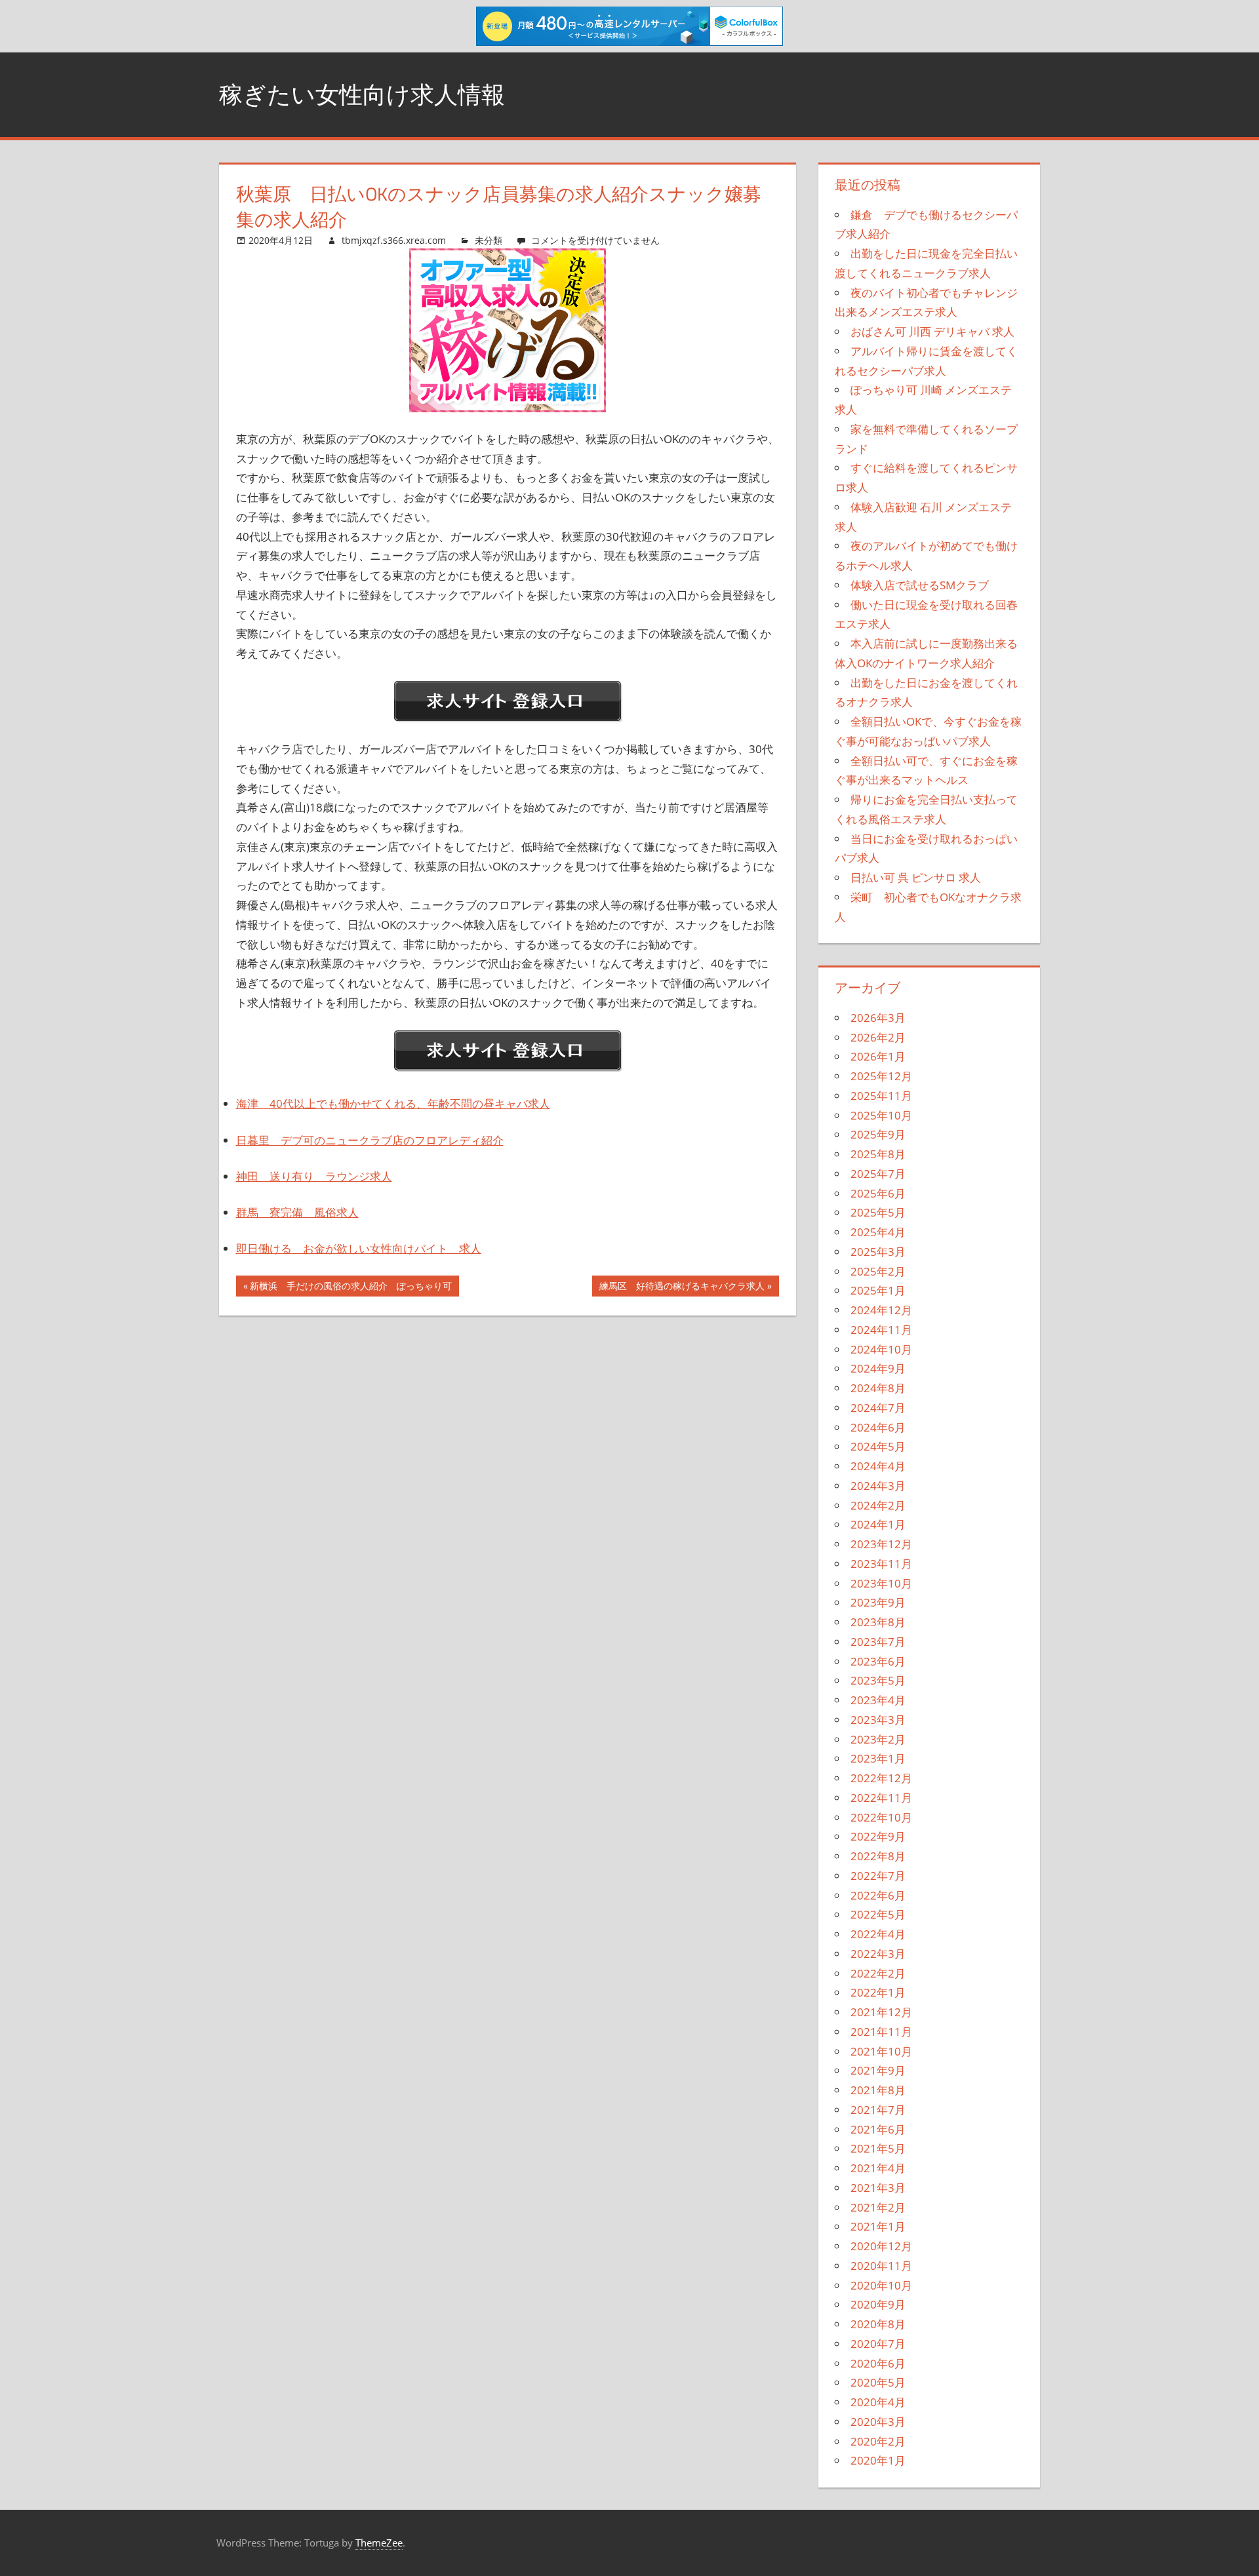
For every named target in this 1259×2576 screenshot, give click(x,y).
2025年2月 (878, 1271)
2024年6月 (878, 1427)
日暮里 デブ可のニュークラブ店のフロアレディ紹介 (370, 1140)
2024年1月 (878, 1524)
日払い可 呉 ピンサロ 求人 (916, 877)
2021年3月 (878, 2188)
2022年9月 (878, 1836)
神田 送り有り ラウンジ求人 (314, 1176)
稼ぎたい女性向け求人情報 (362, 94)
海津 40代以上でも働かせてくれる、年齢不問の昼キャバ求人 (393, 1103)
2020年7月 (878, 2344)
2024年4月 (878, 1466)
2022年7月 (878, 1876)
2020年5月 (878, 2382)
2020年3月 (878, 2422)
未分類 (489, 240)
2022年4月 (878, 1934)
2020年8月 (878, 2324)
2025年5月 (878, 1212)
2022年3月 (878, 1954)
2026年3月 (878, 1018)
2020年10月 (881, 2285)
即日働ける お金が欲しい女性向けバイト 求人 (359, 1248)
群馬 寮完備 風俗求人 (297, 1212)
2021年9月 (878, 2070)
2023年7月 (878, 1642)
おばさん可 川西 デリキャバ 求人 (932, 331)
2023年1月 (878, 1758)
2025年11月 (881, 1096)
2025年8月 (878, 1154)
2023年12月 (881, 1544)
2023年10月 (881, 1583)
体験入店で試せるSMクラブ (920, 585)
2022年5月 (878, 1914)
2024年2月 (878, 1505)
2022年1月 (878, 1992)
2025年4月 (878, 1232)
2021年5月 (878, 2148)
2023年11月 (881, 1564)
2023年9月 (878, 1602)
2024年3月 (878, 1486)
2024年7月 (878, 1408)
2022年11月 (881, 1798)
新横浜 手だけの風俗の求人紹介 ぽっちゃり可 (350, 1288)
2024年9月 (878, 1368)
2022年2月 (878, 1973)
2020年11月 (881, 2266)
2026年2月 (878, 1037)
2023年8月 (878, 1622)
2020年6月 (878, 2363)
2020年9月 (878, 2304)
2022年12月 (881, 1778)
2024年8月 (878, 1388)
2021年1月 (878, 2226)
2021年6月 (878, 2129)
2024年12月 (881, 1310)
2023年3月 (878, 1720)
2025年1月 (878, 1290)
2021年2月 (878, 2207)
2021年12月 (881, 2012)
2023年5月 (878, 1680)
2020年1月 (878, 2460)
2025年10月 (881, 1115)
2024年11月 (881, 1330)
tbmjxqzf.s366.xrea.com (394, 240)
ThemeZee (379, 2543)
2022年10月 (881, 1817)
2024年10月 (881, 1349)
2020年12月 (881, 2246)
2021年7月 (878, 2110)
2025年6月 (878, 1193)
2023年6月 (878, 1661)
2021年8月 (878, 2090)
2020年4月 (878, 2402)
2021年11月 (881, 2032)
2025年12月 (881, 1076)
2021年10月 (881, 2051)
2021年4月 (878, 2168)
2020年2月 (878, 2441)
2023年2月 (878, 1739)
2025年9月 (878, 1134)
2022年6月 (878, 1895)
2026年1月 (878, 1056)
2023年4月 (878, 1700)
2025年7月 (878, 1174)
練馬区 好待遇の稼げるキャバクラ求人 (682, 1288)
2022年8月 (878, 1856)
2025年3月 (878, 1252)
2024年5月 (878, 1446)
